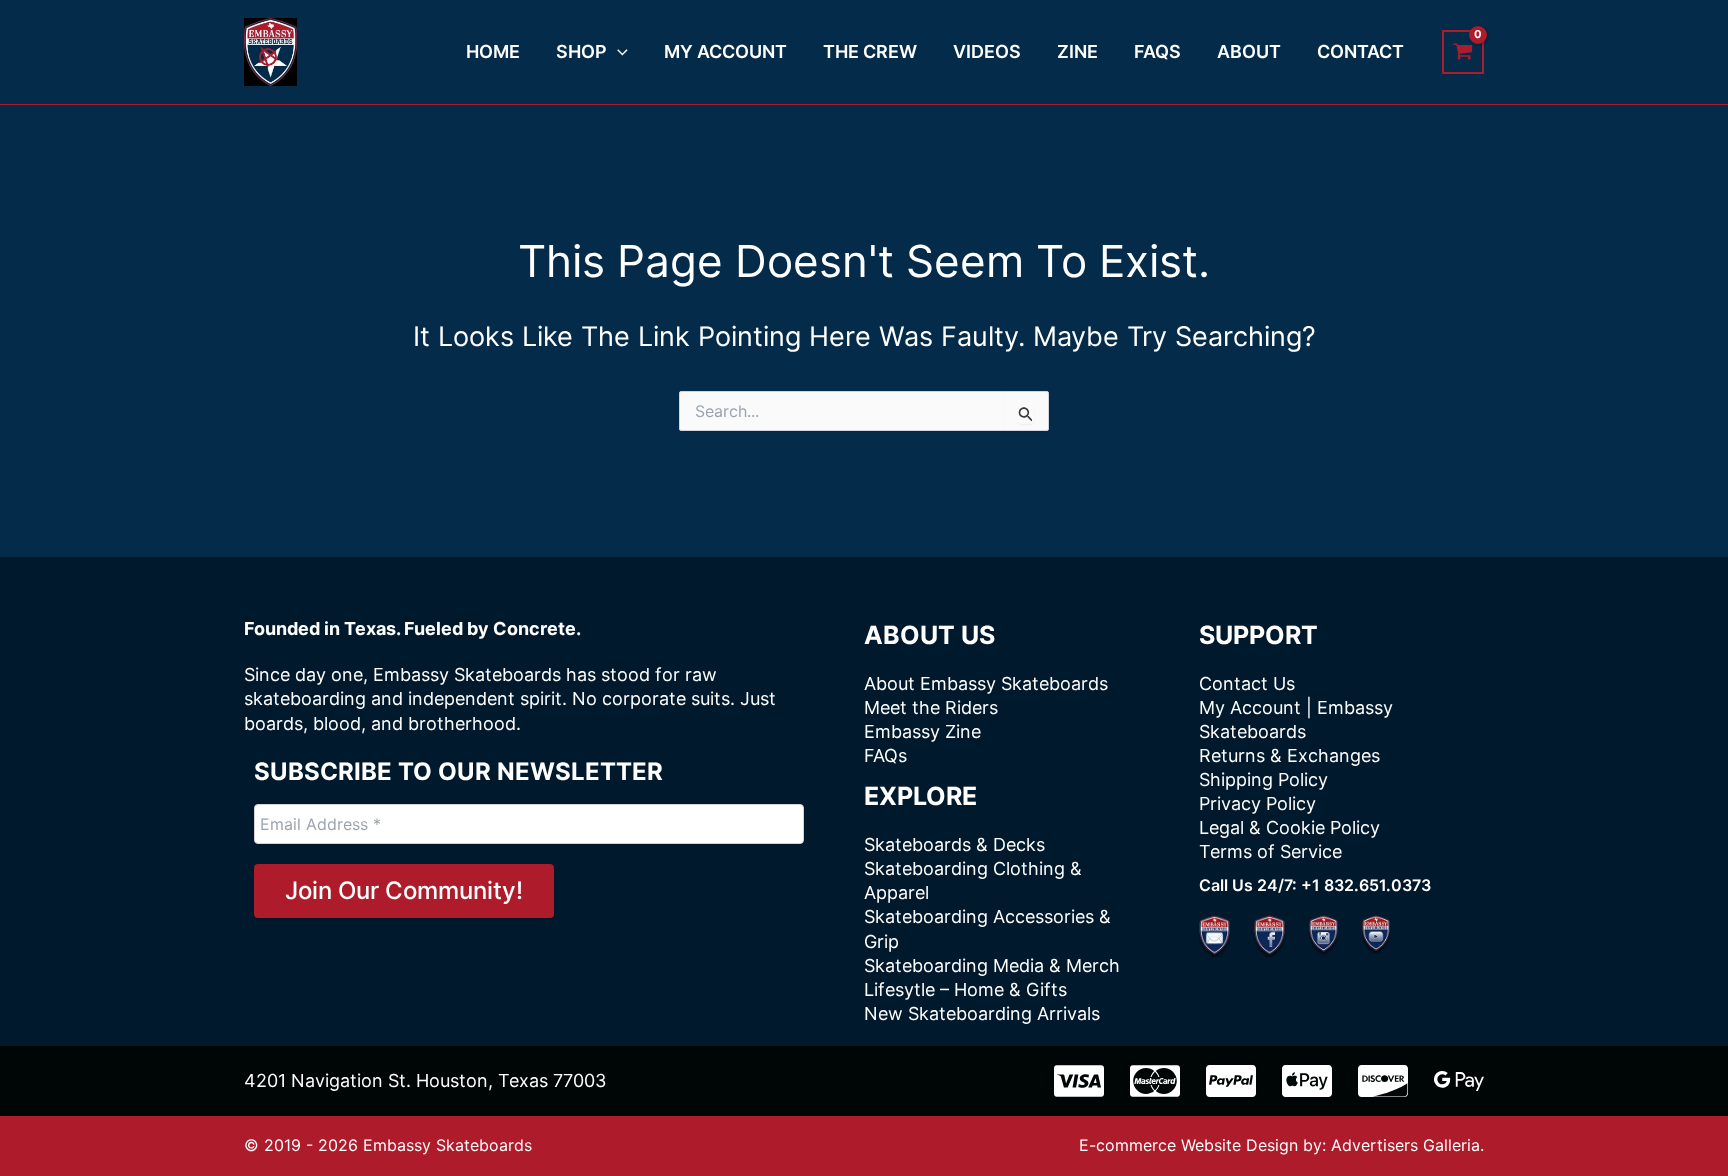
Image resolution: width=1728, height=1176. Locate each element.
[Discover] (1383, 1081)
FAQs (885, 755)
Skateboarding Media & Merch (992, 965)
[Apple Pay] (1307, 1081)
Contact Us (1247, 683)
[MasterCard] (1155, 1081)
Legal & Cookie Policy (1289, 827)
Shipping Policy (1263, 779)
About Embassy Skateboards (986, 683)
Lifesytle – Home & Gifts (965, 989)
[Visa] (1079, 1081)
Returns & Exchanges (1289, 755)
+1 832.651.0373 (1366, 885)
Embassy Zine (922, 731)
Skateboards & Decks (954, 844)
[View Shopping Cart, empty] (1463, 52)
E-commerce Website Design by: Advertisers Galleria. (1281, 1145)
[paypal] (1231, 1081)
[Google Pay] (1459, 1081)
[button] (617, 52)
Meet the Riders (931, 707)
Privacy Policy (1257, 803)
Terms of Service (1270, 851)
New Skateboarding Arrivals (982, 1013)
